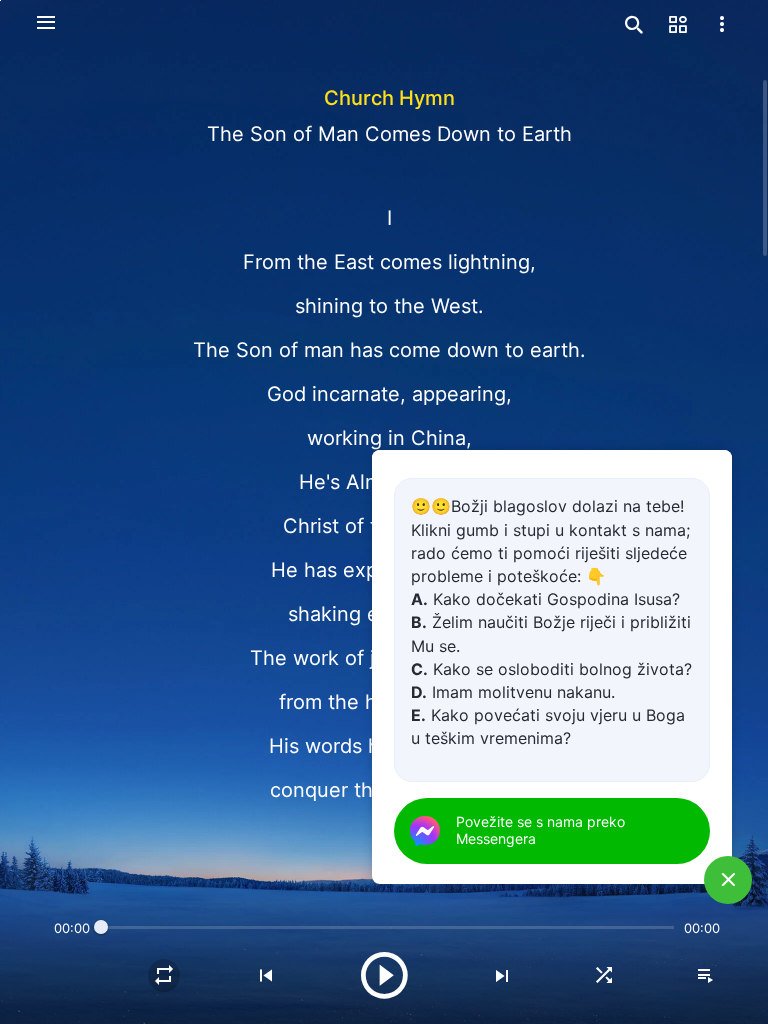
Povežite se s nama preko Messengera (540, 830)
